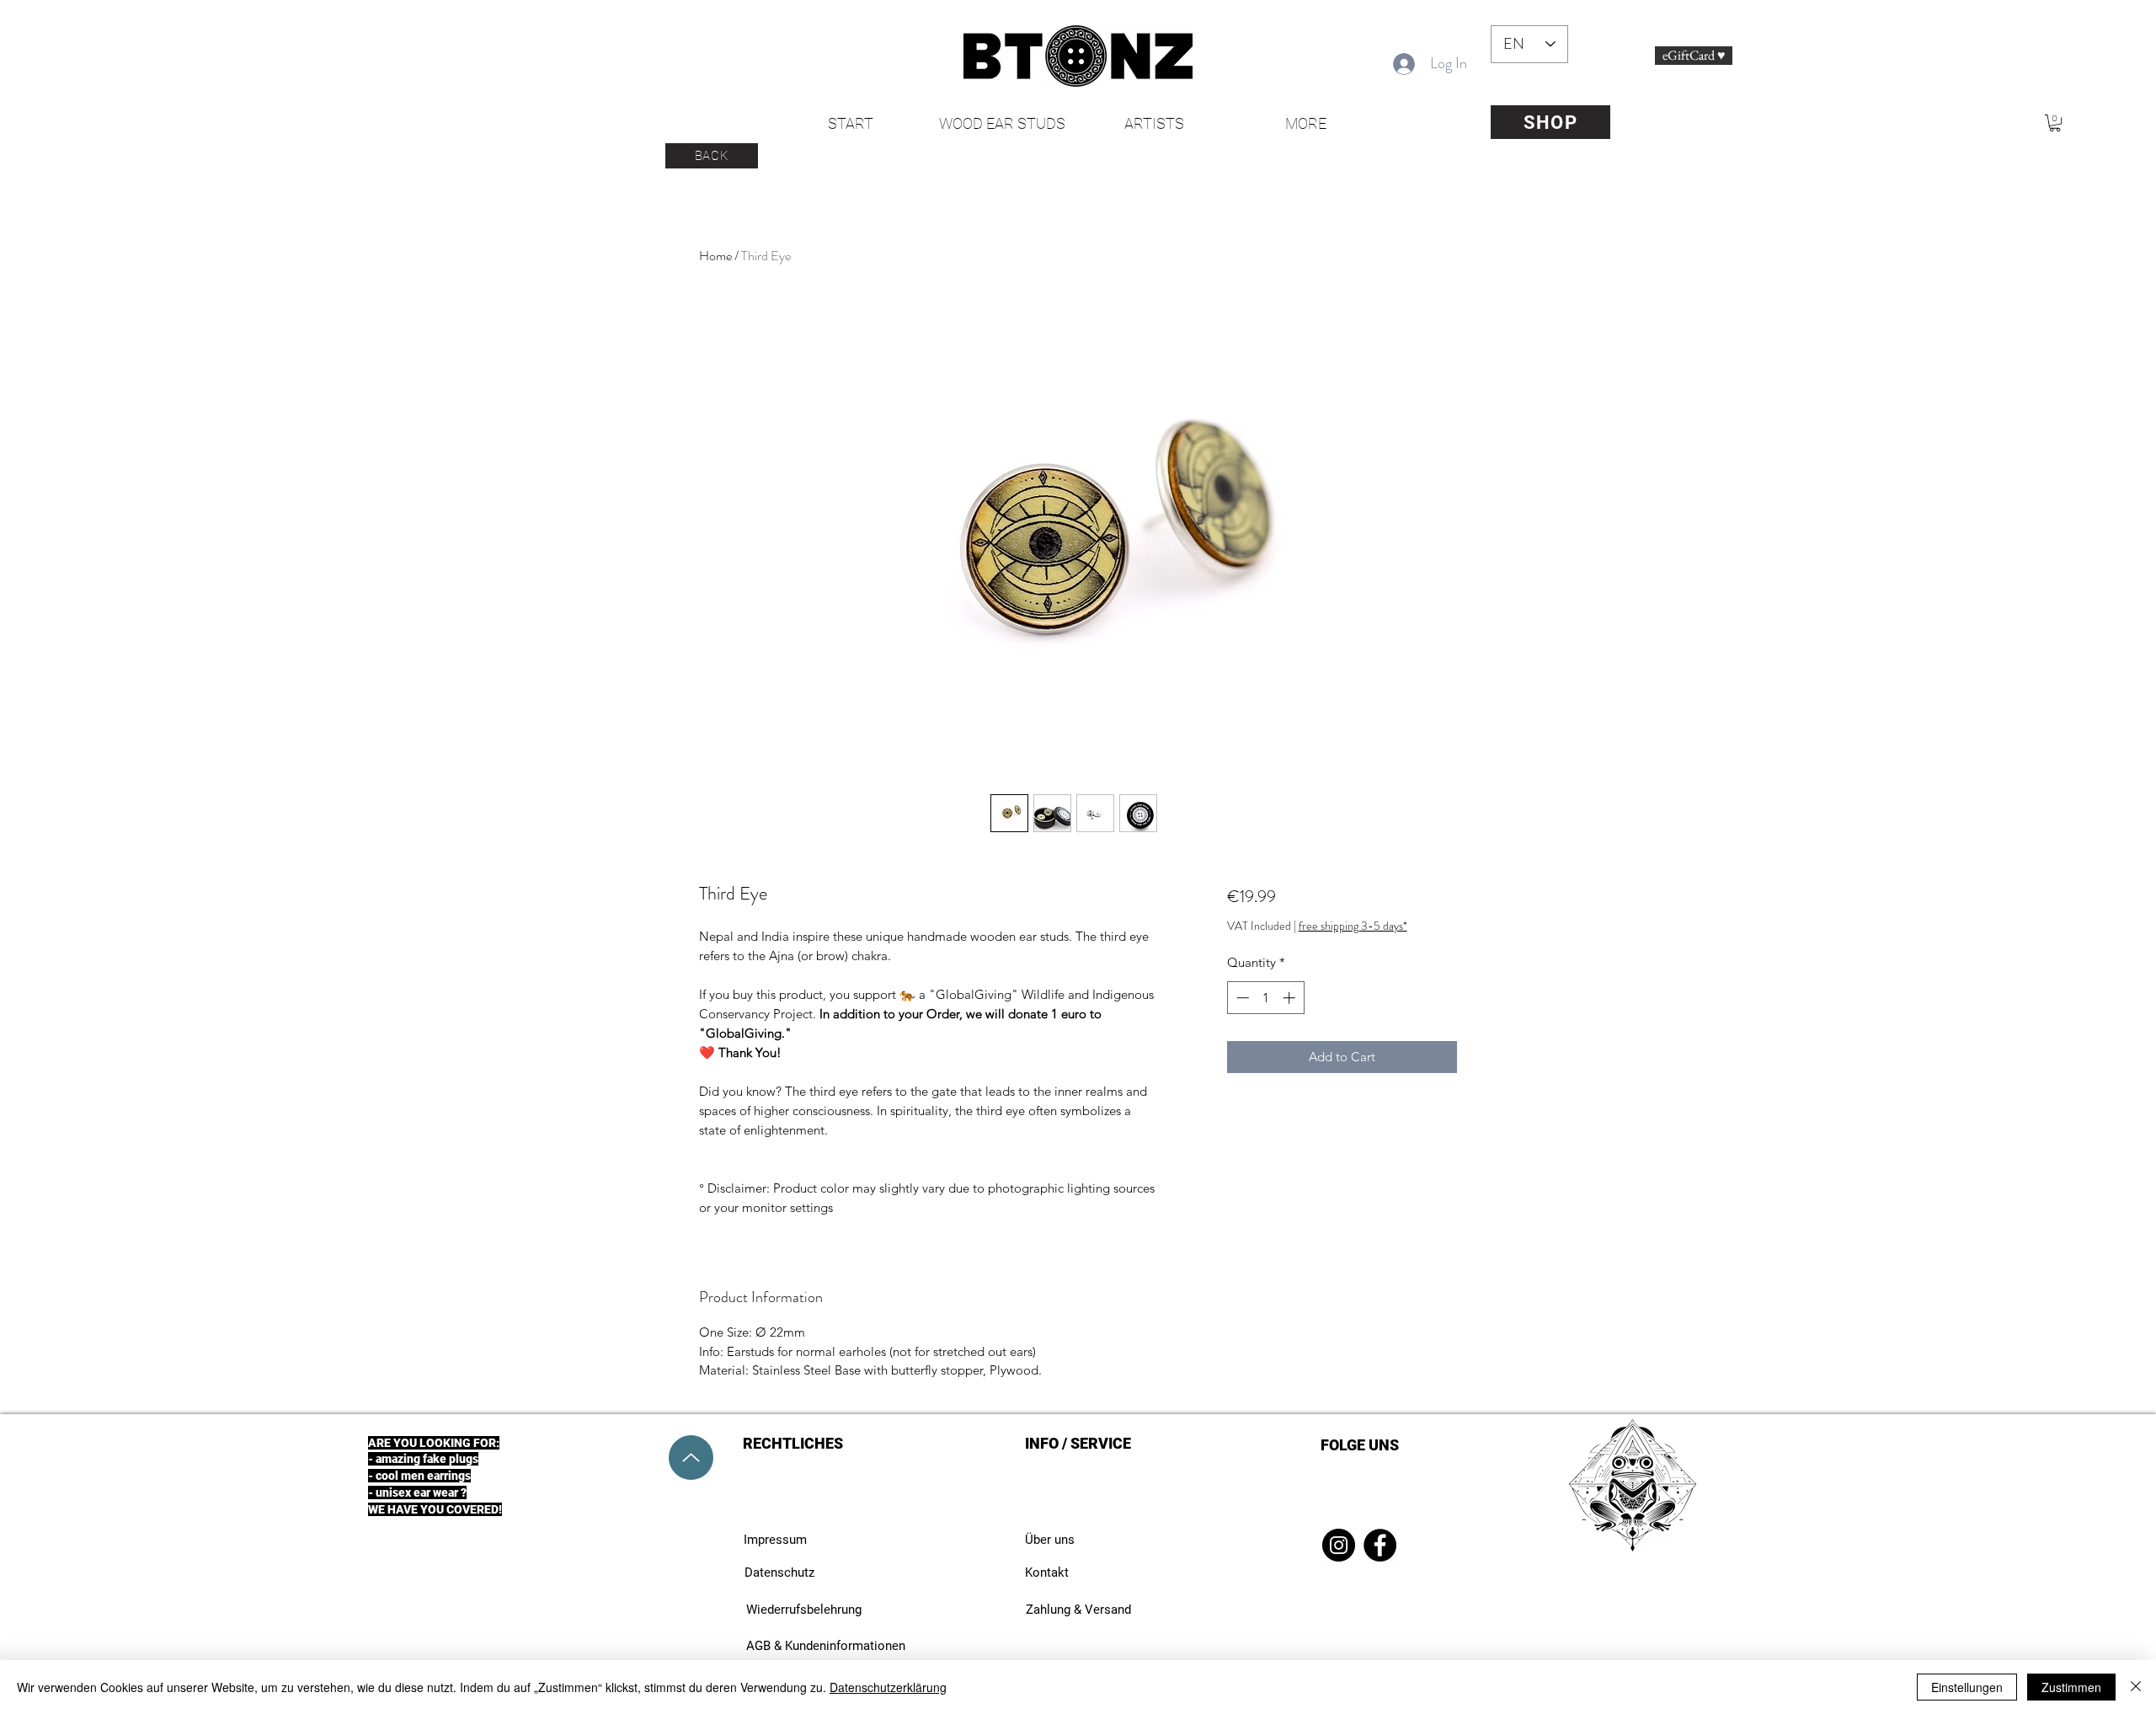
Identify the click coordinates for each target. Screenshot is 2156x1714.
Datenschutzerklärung (888, 1687)
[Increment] (1291, 998)
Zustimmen (2071, 1687)
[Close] (2136, 1687)
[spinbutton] (1265, 998)
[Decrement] (1241, 998)
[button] (2055, 123)
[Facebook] (1380, 1545)
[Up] (691, 1458)
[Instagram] (1339, 1545)
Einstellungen (1967, 1687)
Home (715, 256)
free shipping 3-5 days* (1353, 926)
